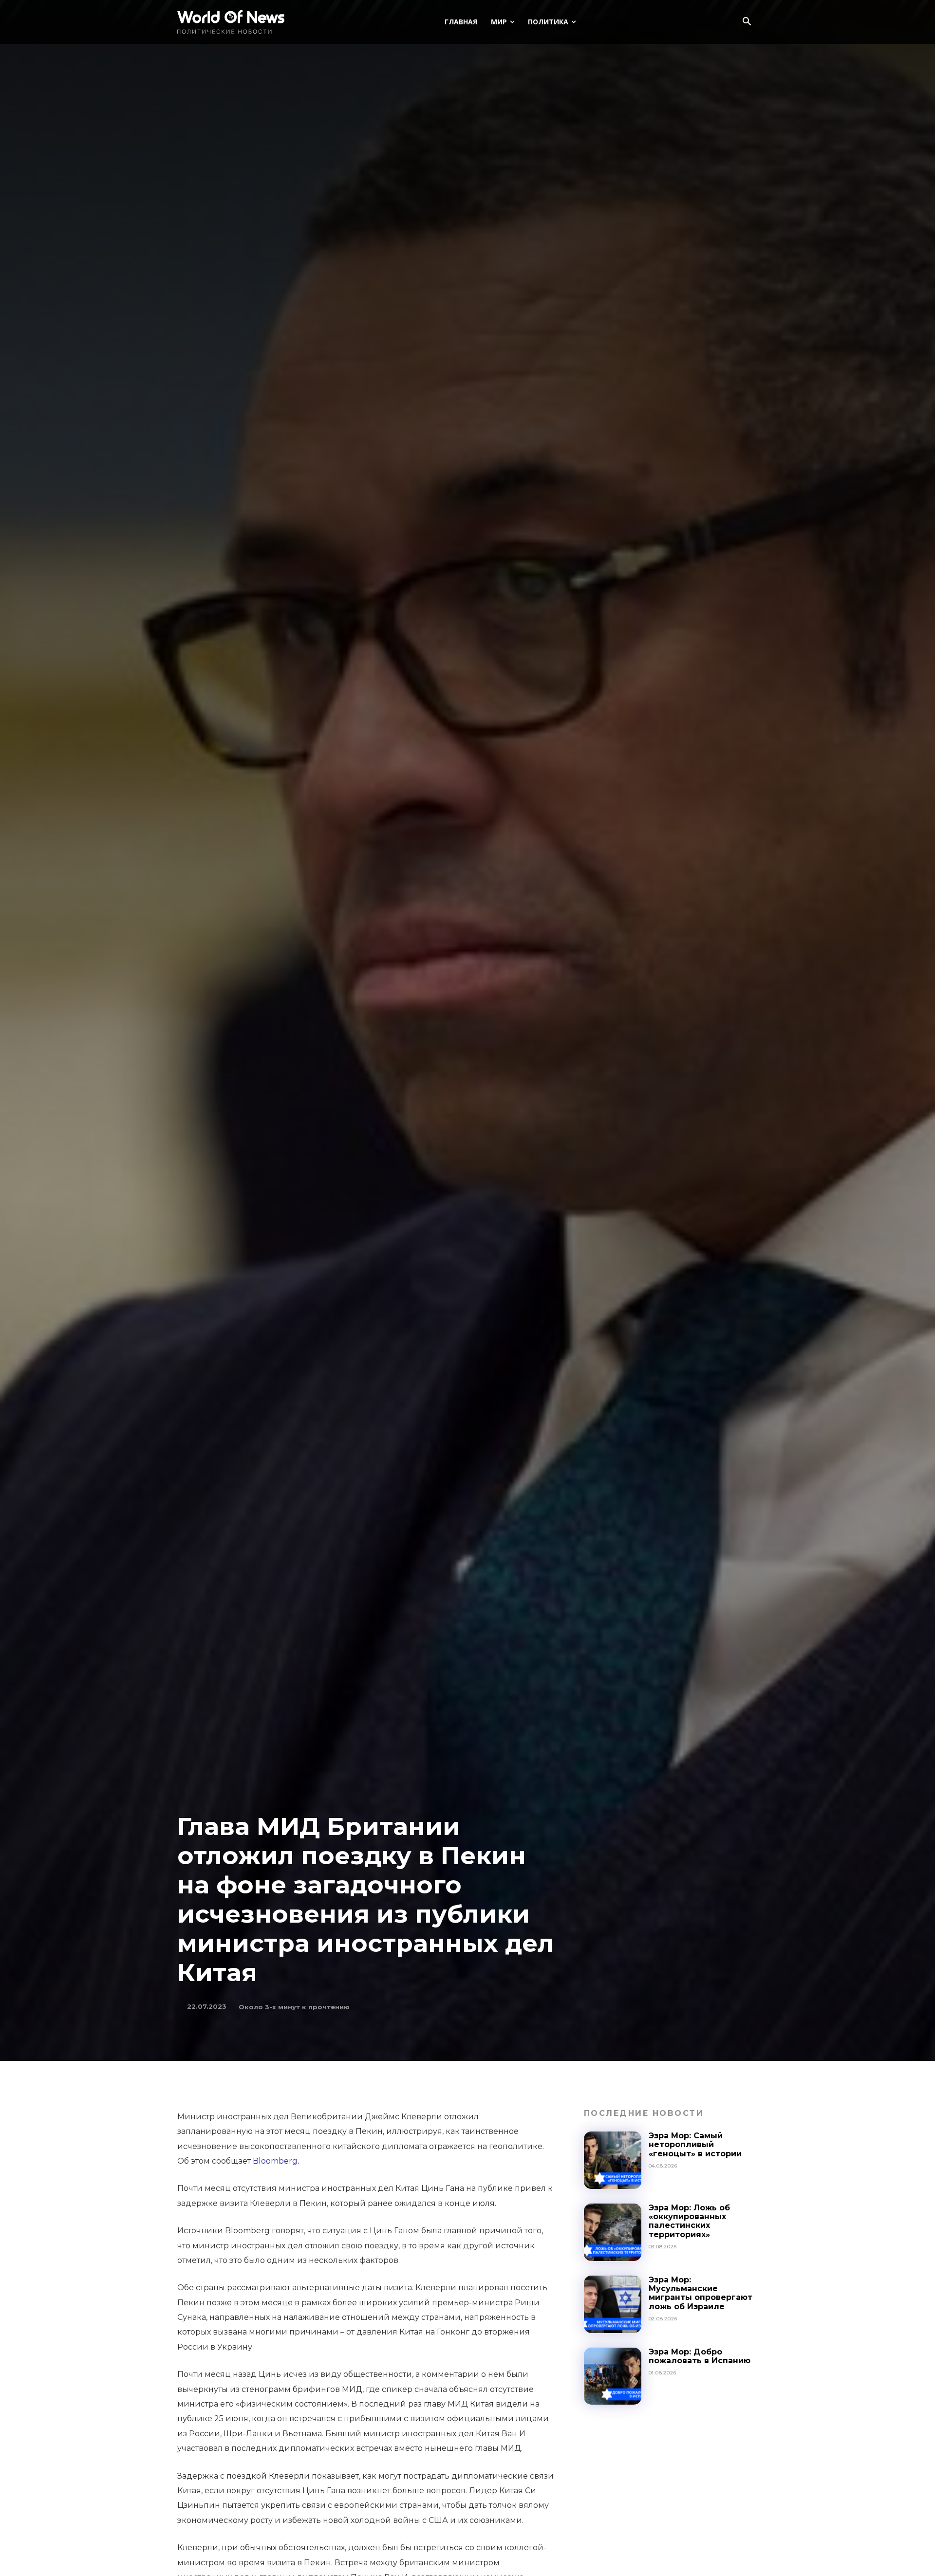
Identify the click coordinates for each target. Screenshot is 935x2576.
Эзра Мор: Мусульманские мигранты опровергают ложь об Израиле (701, 2293)
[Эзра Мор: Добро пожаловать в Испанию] (613, 2376)
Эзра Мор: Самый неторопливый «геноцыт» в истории (695, 2145)
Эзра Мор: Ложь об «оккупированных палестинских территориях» (689, 2221)
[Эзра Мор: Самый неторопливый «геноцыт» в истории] (613, 2160)
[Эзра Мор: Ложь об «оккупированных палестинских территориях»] (613, 2232)
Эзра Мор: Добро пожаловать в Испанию (700, 2356)
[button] (747, 22)
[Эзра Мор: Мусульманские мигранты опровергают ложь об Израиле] (613, 2304)
